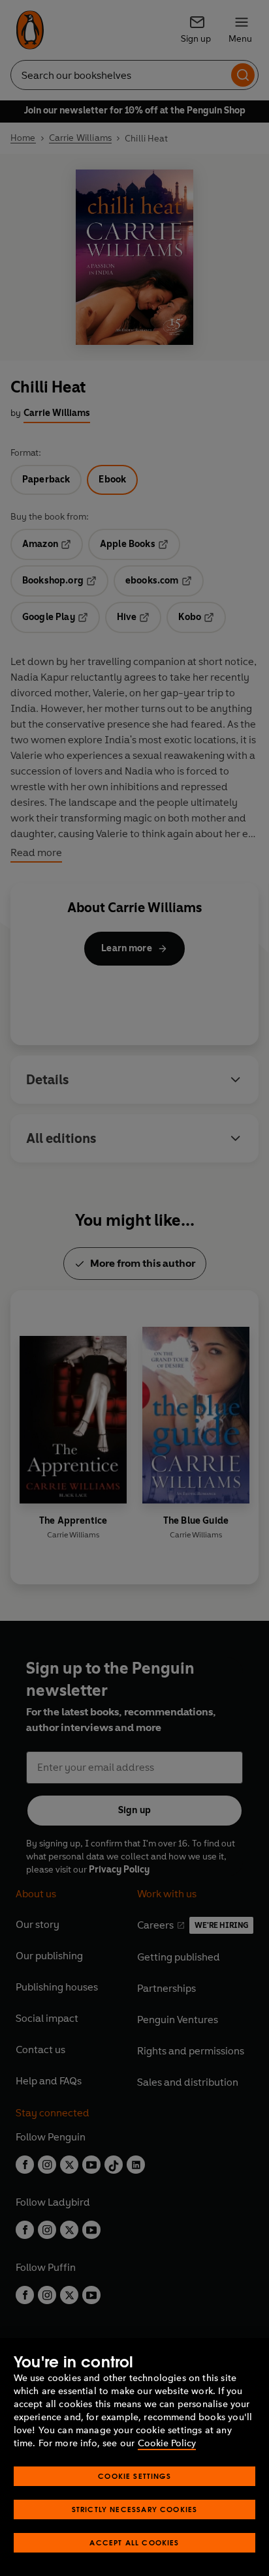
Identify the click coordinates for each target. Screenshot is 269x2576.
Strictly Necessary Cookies (135, 2509)
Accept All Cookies (134, 2542)
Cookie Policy (167, 2443)
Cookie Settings (134, 2476)
